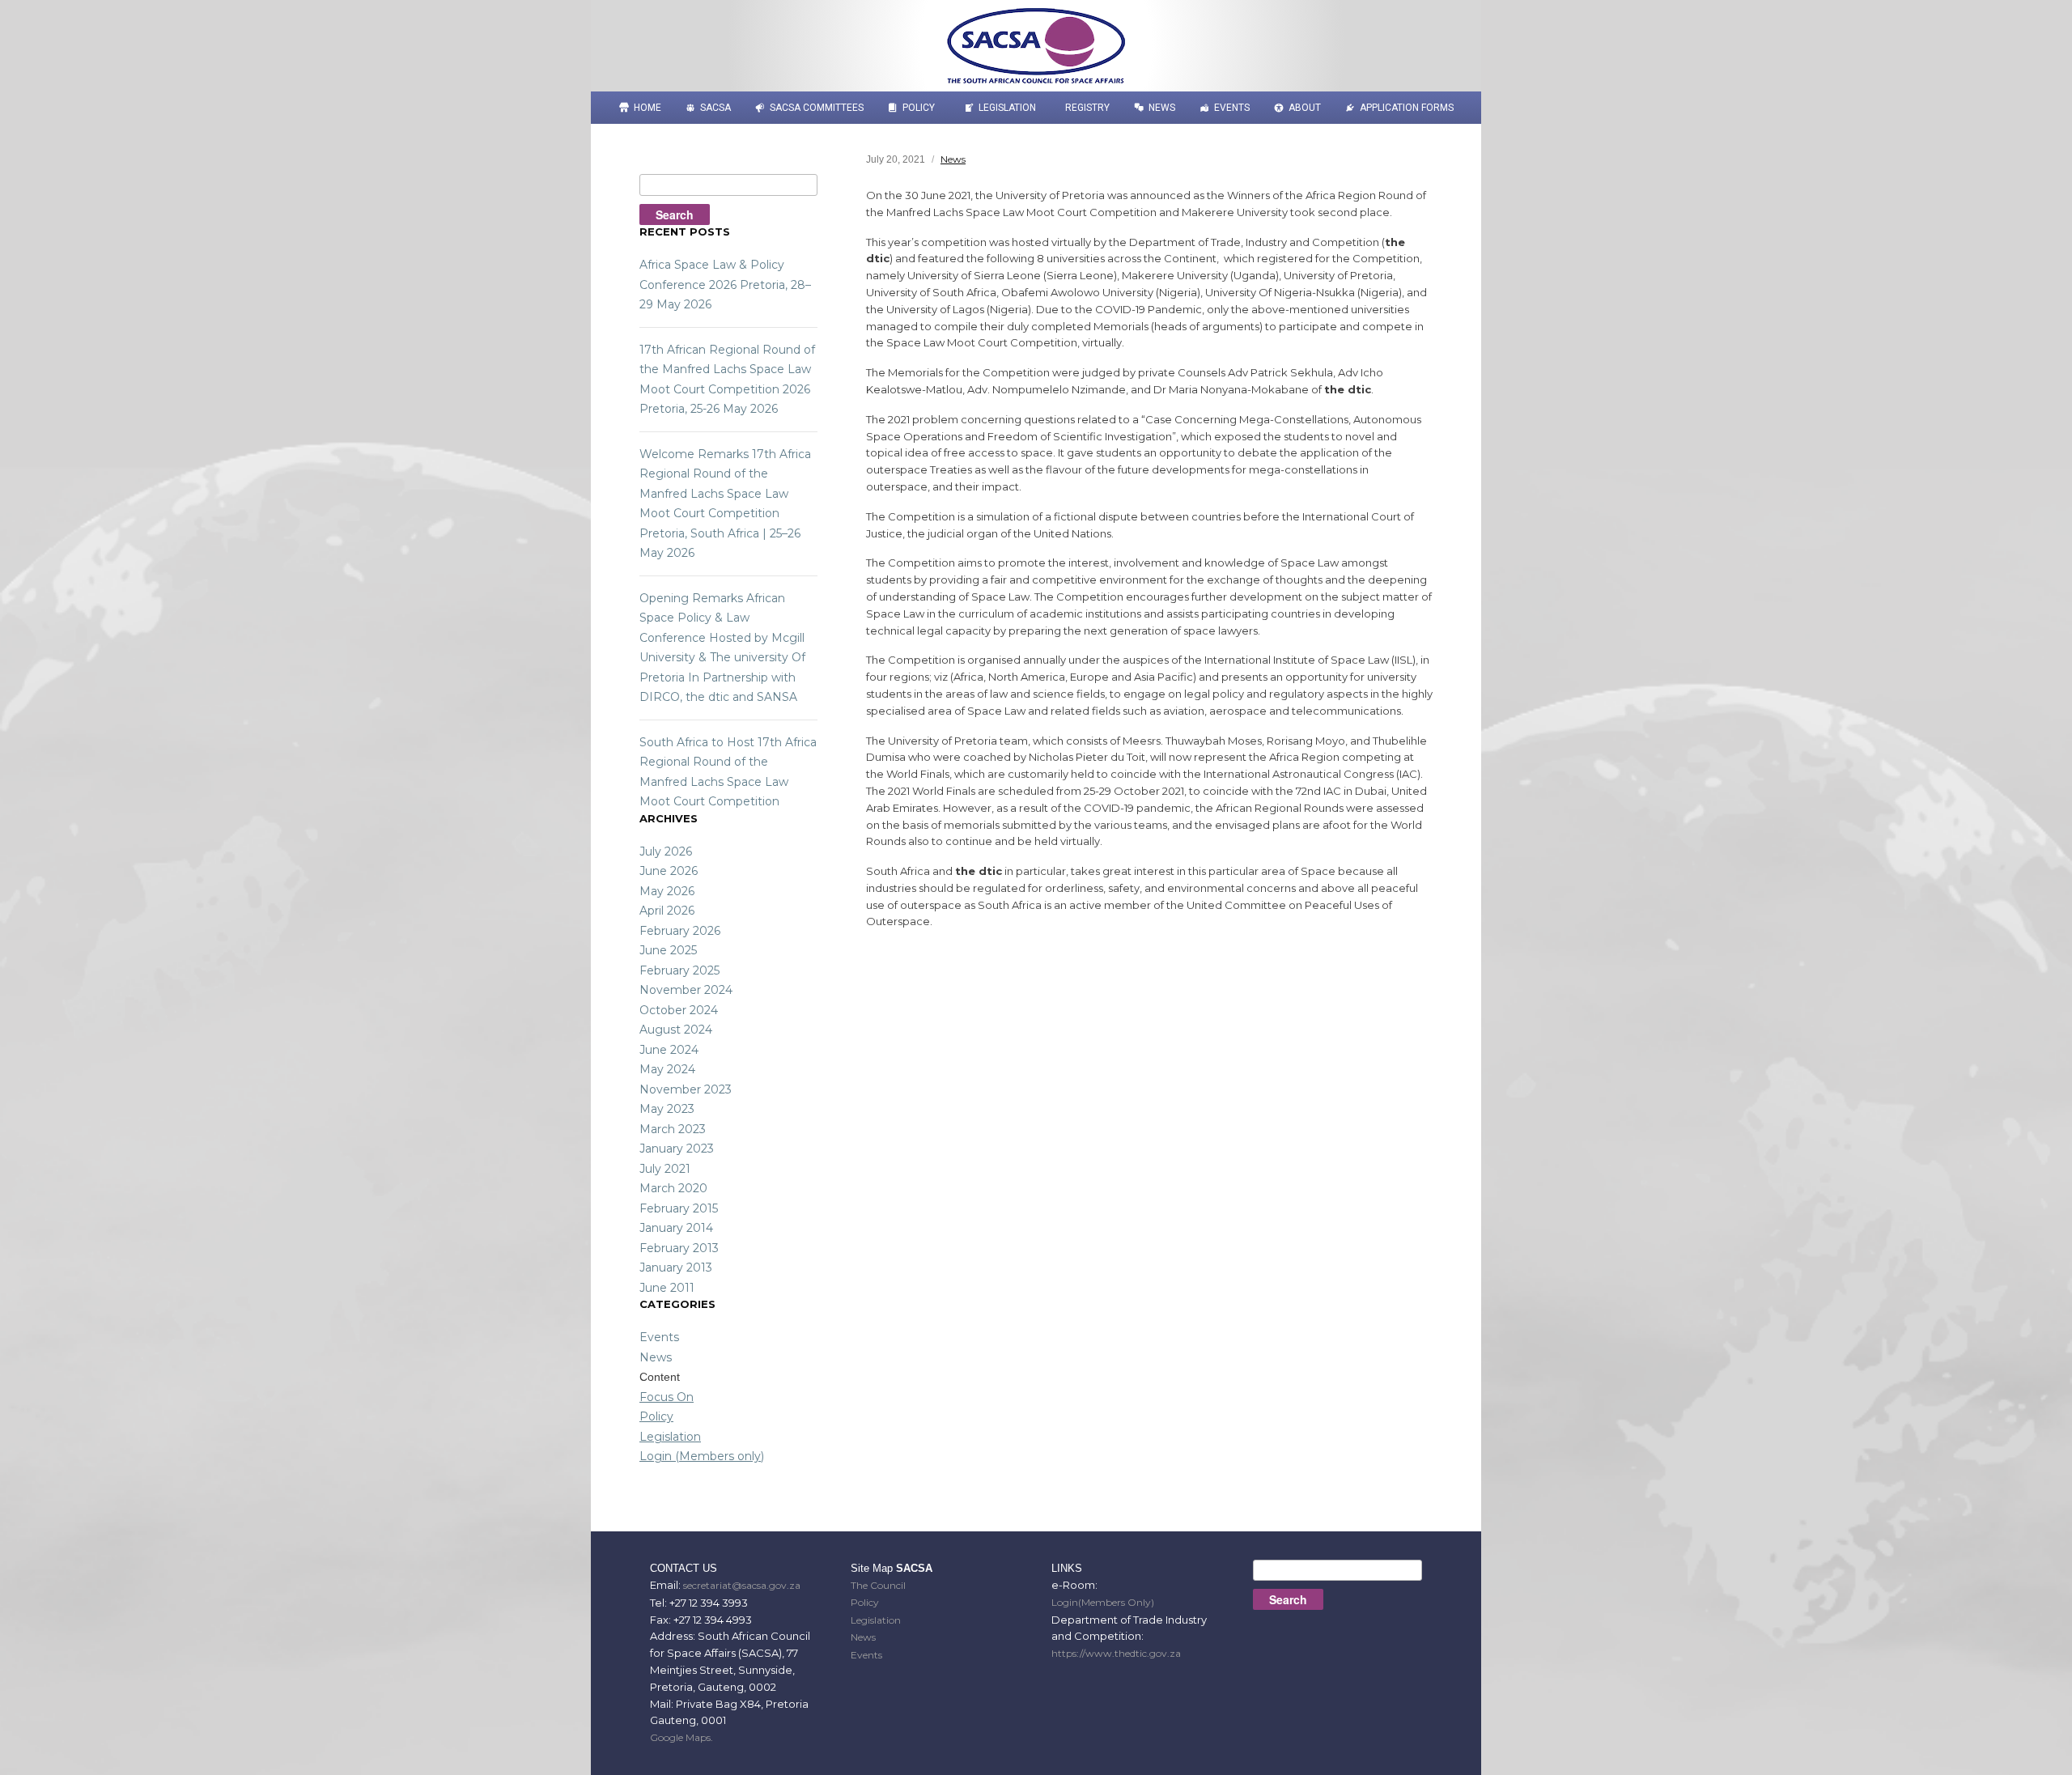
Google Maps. (681, 1737)
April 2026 (667, 911)
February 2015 (679, 1208)
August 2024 (676, 1030)
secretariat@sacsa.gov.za (742, 1585)
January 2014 (676, 1228)
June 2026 (669, 871)
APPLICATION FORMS (1407, 108)
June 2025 (668, 950)
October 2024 (679, 1010)
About (1305, 108)
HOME (647, 108)
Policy (919, 108)
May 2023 (667, 1109)
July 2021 (665, 1169)
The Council (878, 1585)
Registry (1087, 108)
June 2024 (669, 1050)
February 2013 (679, 1248)
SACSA (715, 108)
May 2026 (667, 891)
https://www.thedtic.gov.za (1116, 1653)
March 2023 (673, 1129)
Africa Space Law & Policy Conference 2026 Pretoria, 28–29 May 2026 (725, 285)
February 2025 (679, 970)
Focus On (667, 1397)
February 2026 (680, 931)
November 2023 (686, 1089)
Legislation (1007, 108)
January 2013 (676, 1268)
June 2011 (667, 1288)
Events (1232, 108)
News (1162, 108)
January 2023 (677, 1149)
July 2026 (666, 851)
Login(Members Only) (1103, 1602)
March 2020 (673, 1188)
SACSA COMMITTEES (817, 108)
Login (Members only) (702, 1456)
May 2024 (667, 1069)
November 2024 (686, 990)
